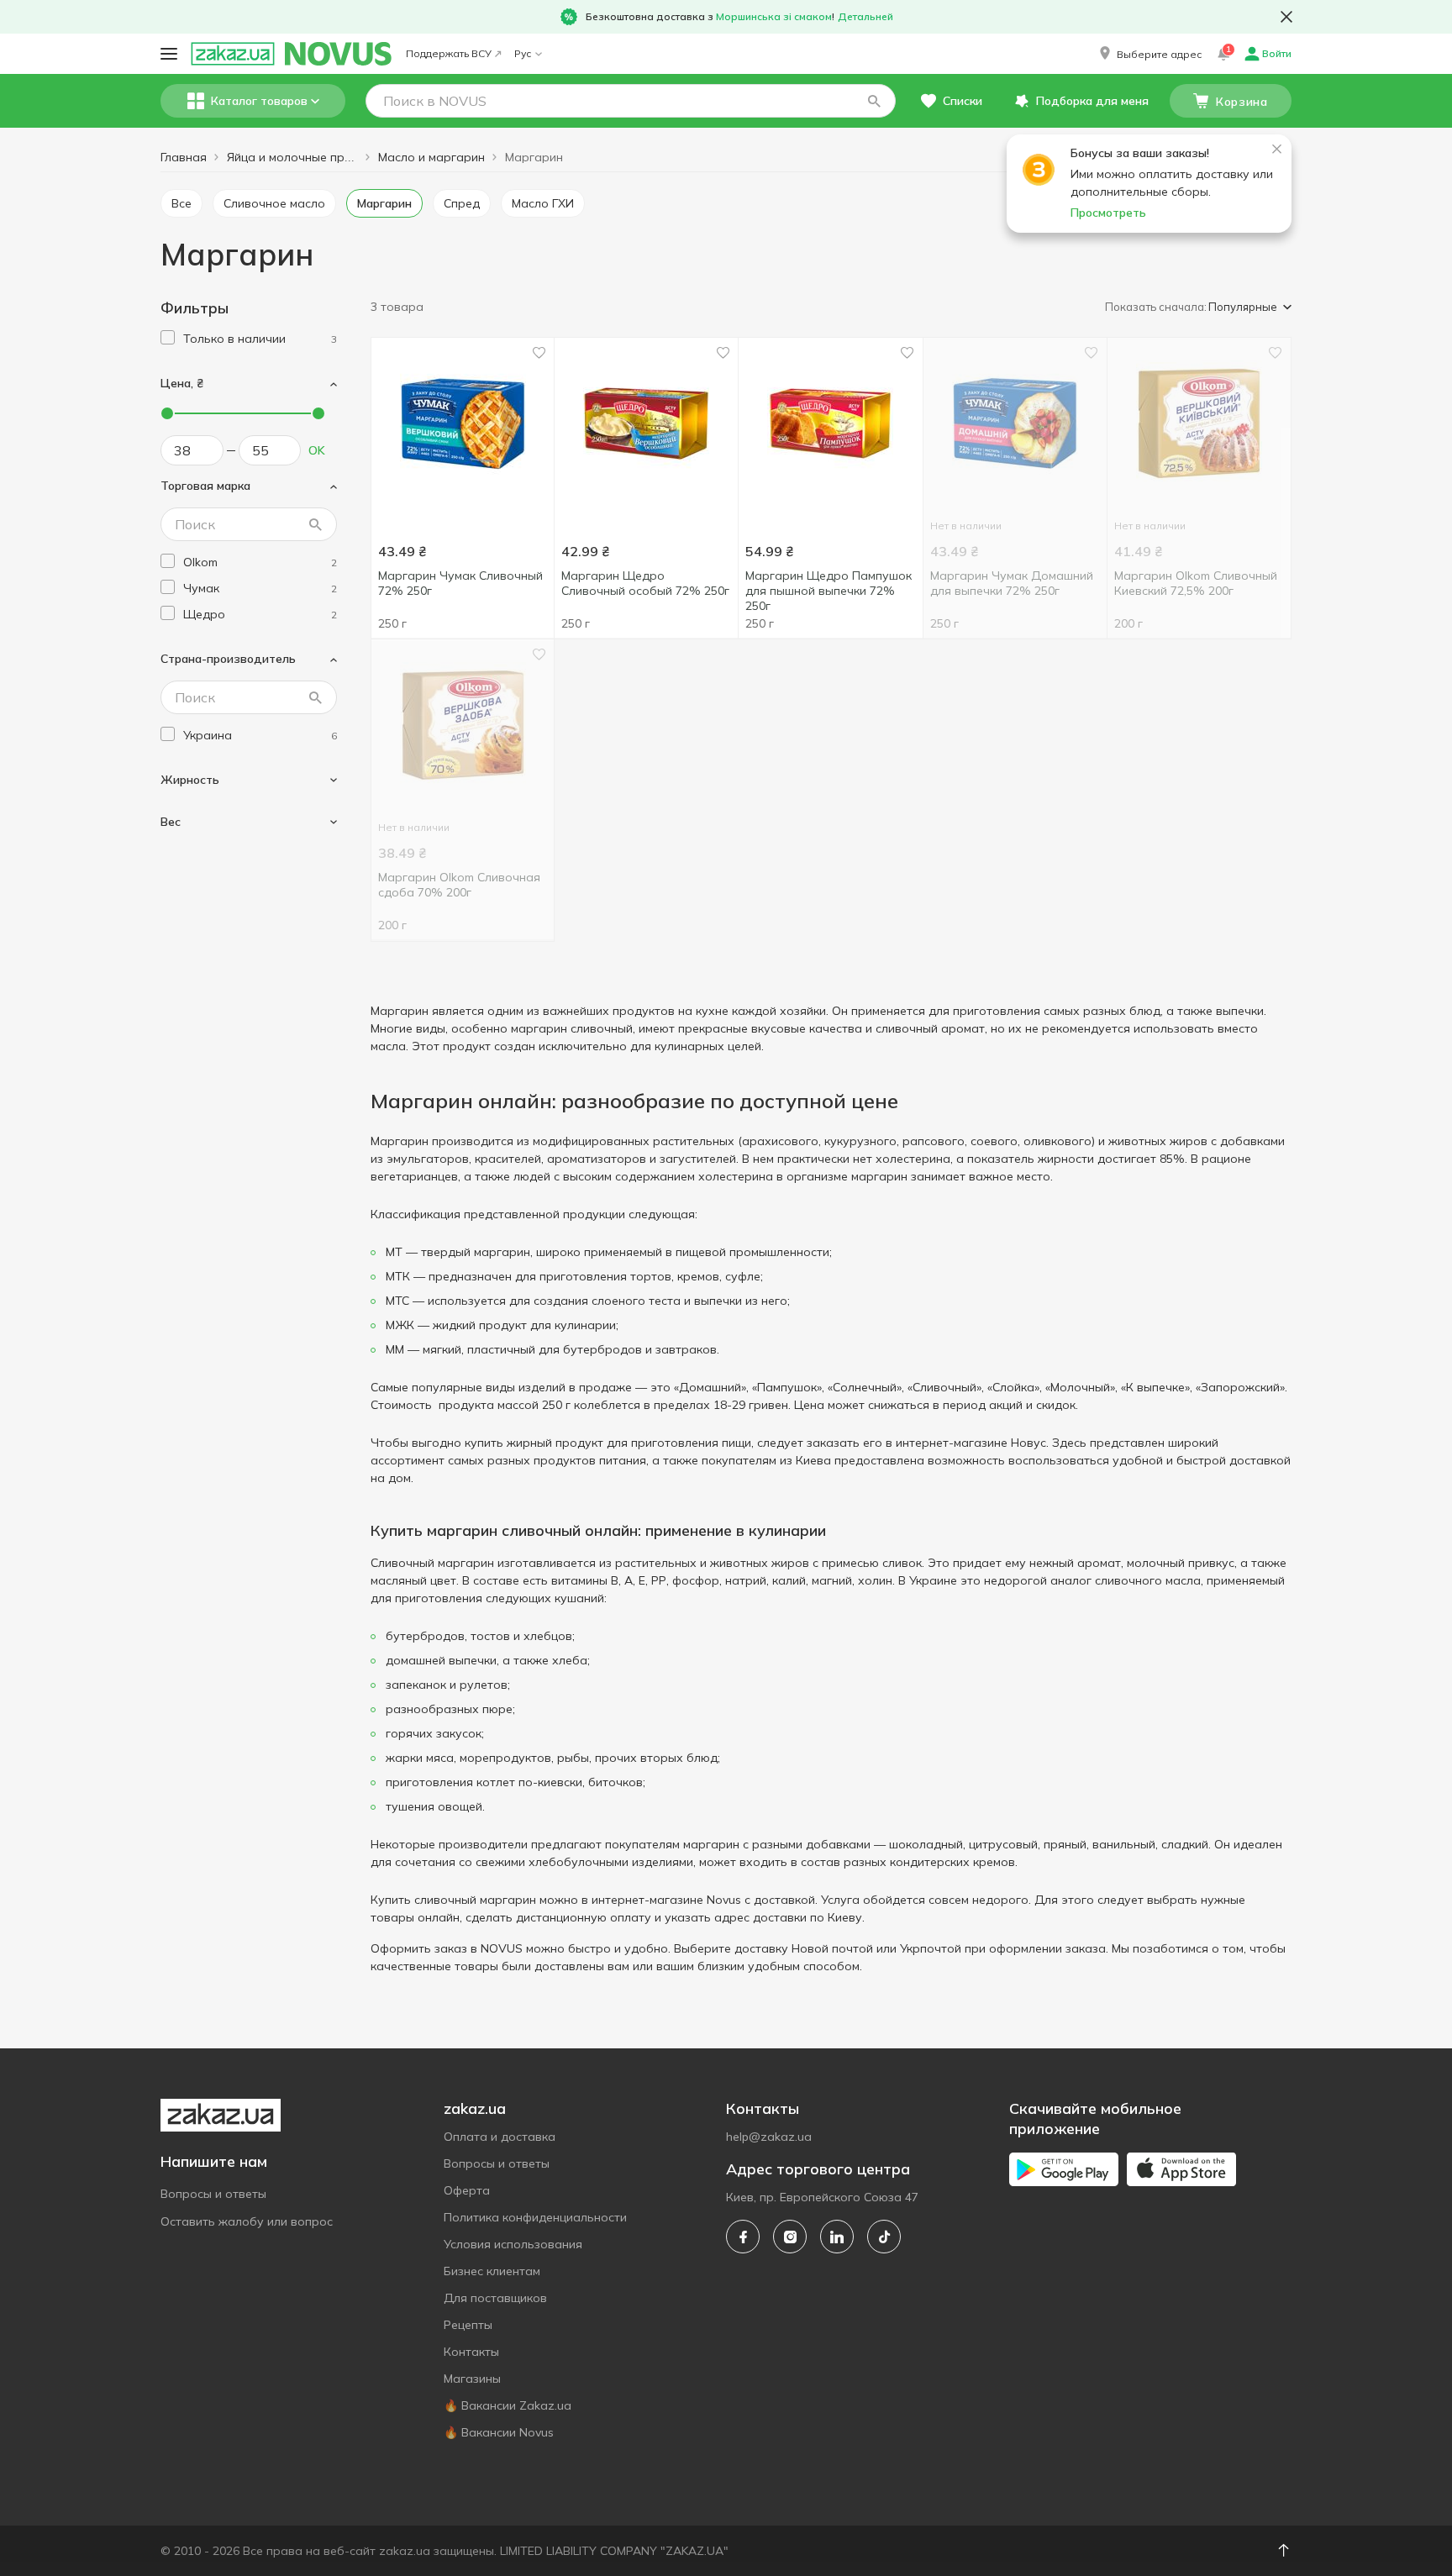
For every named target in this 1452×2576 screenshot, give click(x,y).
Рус (523, 53)
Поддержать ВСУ (449, 53)
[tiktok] (884, 2237)
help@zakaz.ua (769, 2137)
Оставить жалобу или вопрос (247, 2221)
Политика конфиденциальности (535, 2217)
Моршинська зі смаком (774, 16)
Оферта (467, 2190)
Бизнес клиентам (492, 2271)
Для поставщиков (495, 2298)
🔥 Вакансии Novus (499, 2432)
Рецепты (468, 2325)
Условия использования (513, 2244)
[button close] (1286, 17)
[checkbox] (168, 337)
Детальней (865, 16)
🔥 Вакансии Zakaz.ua (508, 2405)
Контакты (471, 2352)
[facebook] (743, 2237)
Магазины (472, 2379)
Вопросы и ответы (213, 2194)
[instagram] (790, 2237)
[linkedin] (837, 2237)
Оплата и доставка (500, 2137)
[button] (1149, 54)
